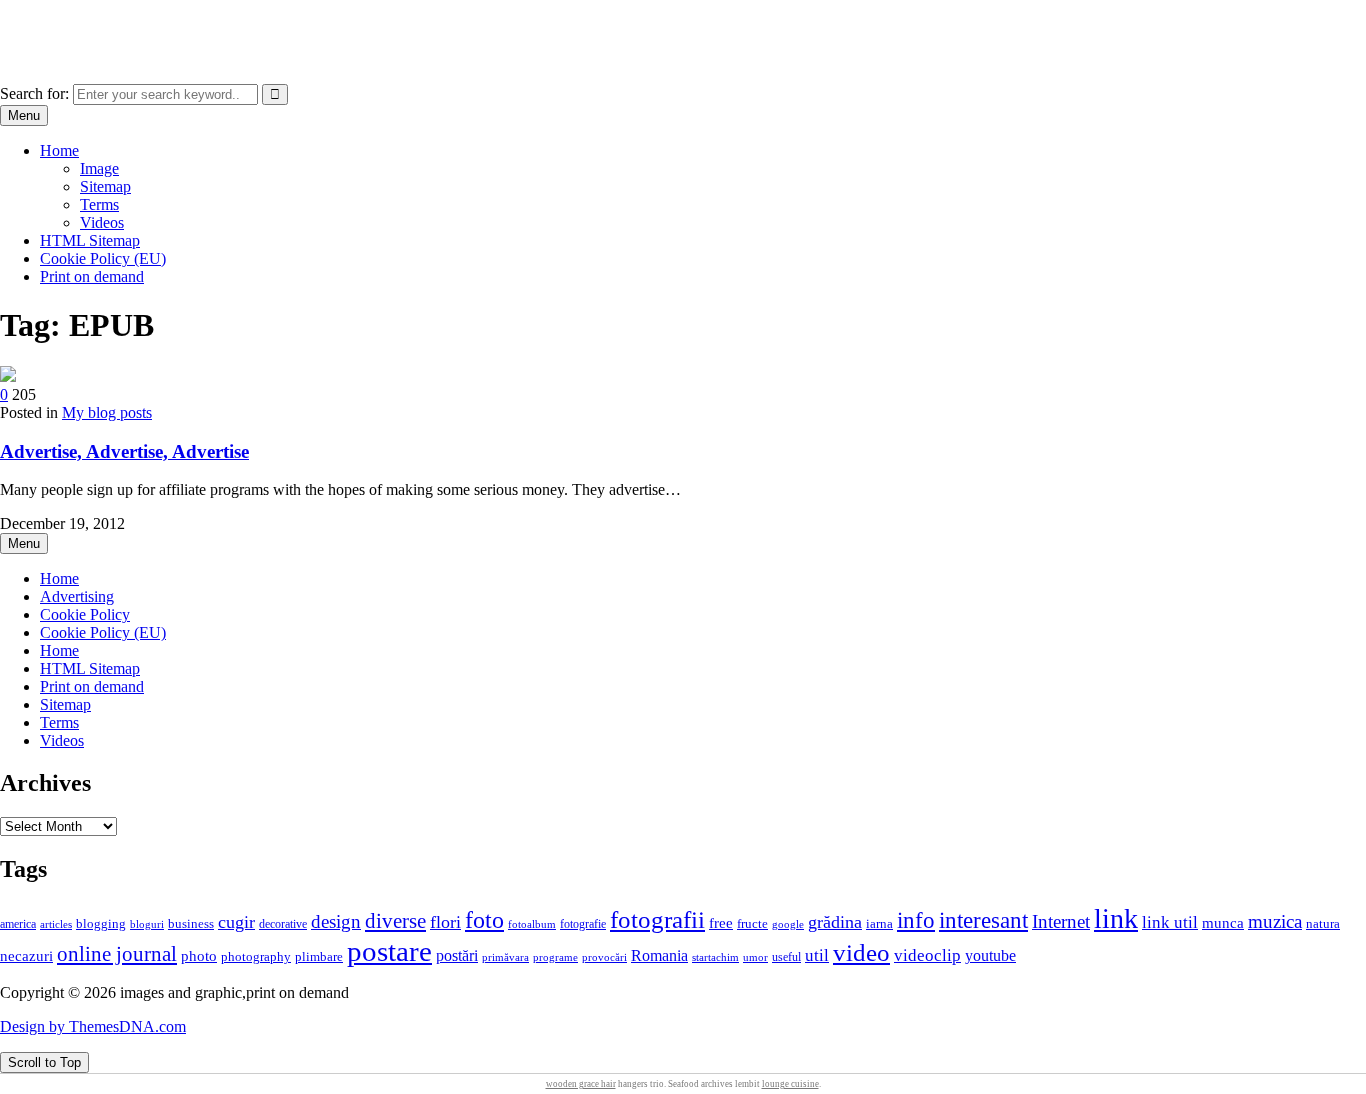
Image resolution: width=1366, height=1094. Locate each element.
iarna (879, 923)
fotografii (657, 919)
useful (786, 957)
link (1116, 918)
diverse (395, 921)
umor (755, 957)
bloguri (147, 924)
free (721, 922)
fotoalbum (532, 924)
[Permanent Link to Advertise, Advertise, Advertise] (8, 376)
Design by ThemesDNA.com (93, 1026)
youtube (990, 955)
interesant (983, 920)
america (18, 924)
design (336, 921)
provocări (604, 957)
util (817, 955)
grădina (835, 922)
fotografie (583, 924)
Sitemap (105, 186)
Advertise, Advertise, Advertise (124, 451)
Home (59, 150)
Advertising (77, 596)
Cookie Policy (85, 614)
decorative (283, 924)
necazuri (26, 955)
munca (1223, 923)
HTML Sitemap (90, 240)
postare (389, 951)
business (191, 923)
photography (256, 957)
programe (555, 957)
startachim (715, 957)
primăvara (505, 957)
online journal (117, 954)
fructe (752, 924)
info (916, 920)
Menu (24, 115)
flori (445, 922)
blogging (101, 924)
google (788, 924)
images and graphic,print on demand (114, 24)
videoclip (927, 955)
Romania (659, 955)
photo (199, 956)
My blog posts (107, 412)
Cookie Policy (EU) (103, 258)
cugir (236, 922)
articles (56, 924)
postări (457, 955)
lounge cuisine (790, 1084)
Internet (1061, 921)
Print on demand (92, 276)
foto (484, 919)
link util (1170, 922)
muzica (1275, 921)
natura (1323, 924)
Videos (102, 222)
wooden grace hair (581, 1084)
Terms (99, 204)
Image (99, 168)
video (861, 952)
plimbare (319, 957)
